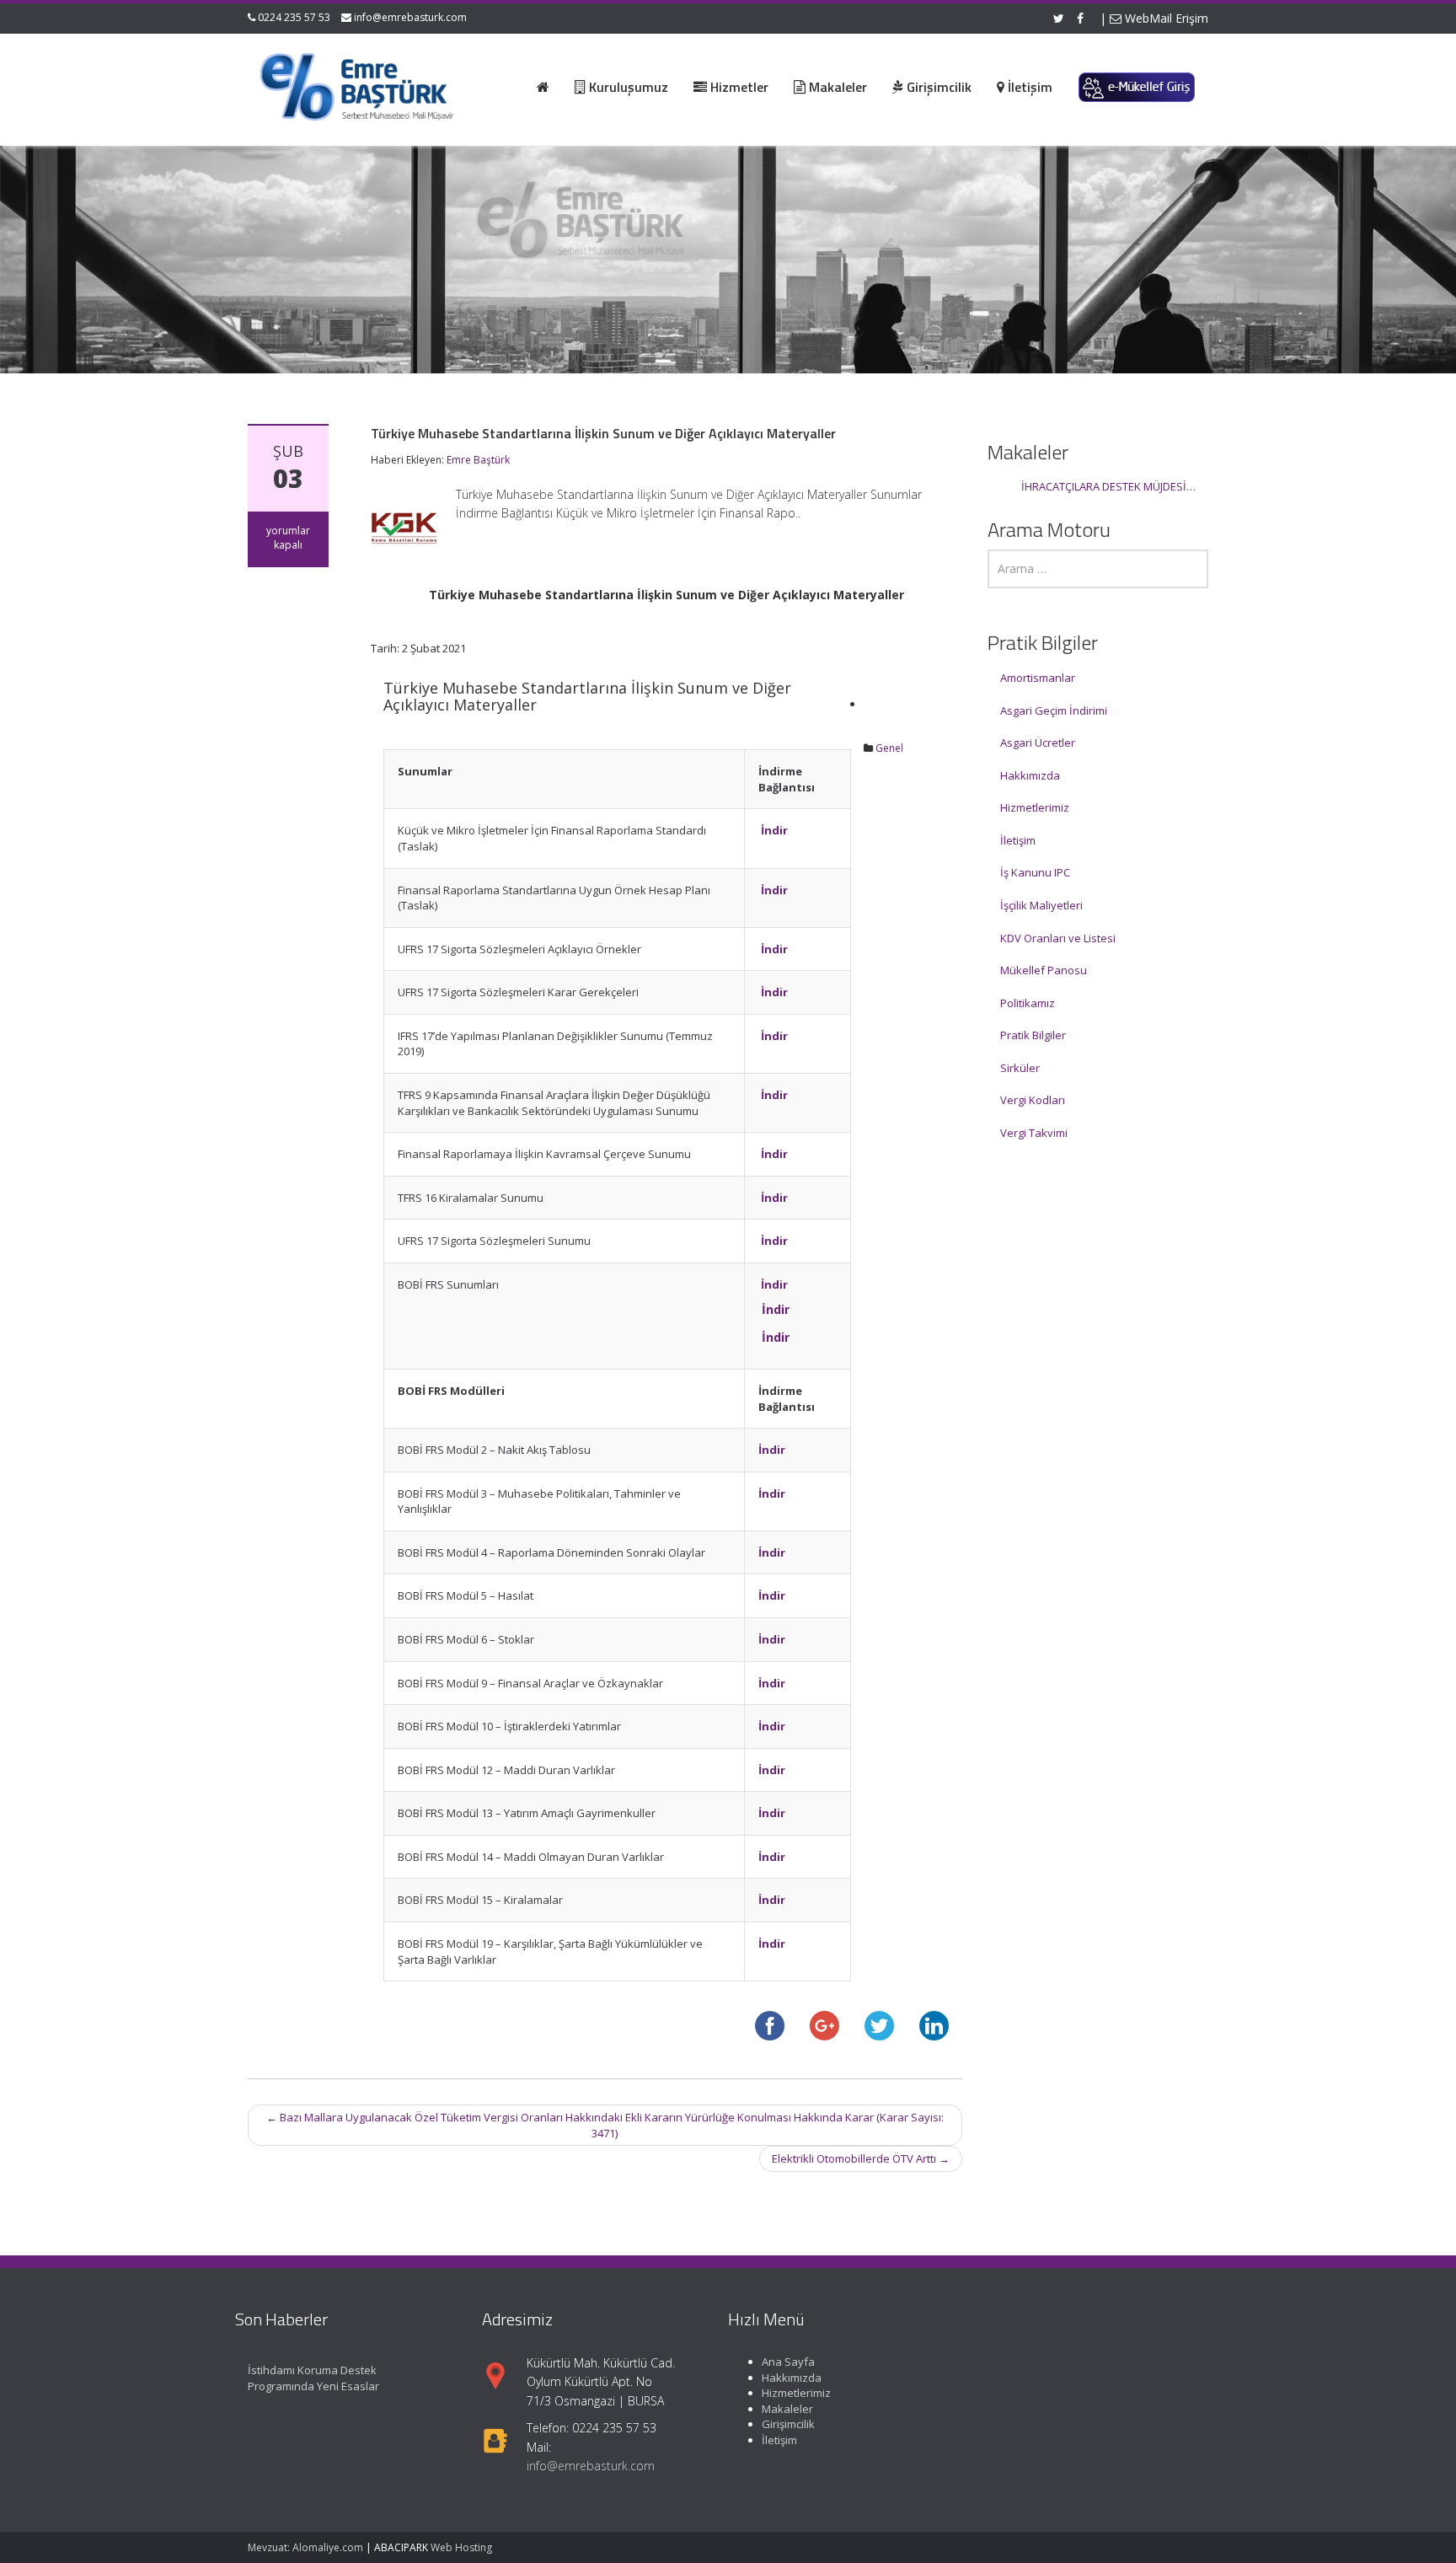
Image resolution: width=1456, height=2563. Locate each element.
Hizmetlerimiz (1035, 807)
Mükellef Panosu (1044, 970)
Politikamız (1028, 1003)
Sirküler (1020, 1068)
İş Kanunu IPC (1035, 872)
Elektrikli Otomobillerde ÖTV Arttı (861, 2158)
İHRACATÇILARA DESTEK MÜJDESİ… (1108, 486)
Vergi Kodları (1033, 1100)
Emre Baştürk (478, 460)
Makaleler (787, 2409)
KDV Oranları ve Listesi (1058, 938)
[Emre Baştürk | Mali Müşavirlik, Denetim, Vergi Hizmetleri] (358, 84)
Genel (889, 748)
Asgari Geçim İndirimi (1054, 710)
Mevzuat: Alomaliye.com (305, 2547)
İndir (774, 830)
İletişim (1018, 840)
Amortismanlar (1038, 678)
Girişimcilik (788, 2425)
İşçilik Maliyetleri (1041, 905)
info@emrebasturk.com (410, 17)
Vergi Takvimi (1034, 1133)
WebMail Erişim (1165, 18)
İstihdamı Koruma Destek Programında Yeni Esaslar (313, 2378)
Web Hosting (461, 2547)
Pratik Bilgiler (1033, 1035)
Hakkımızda (1030, 775)
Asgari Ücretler (1038, 743)
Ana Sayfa (788, 2362)
